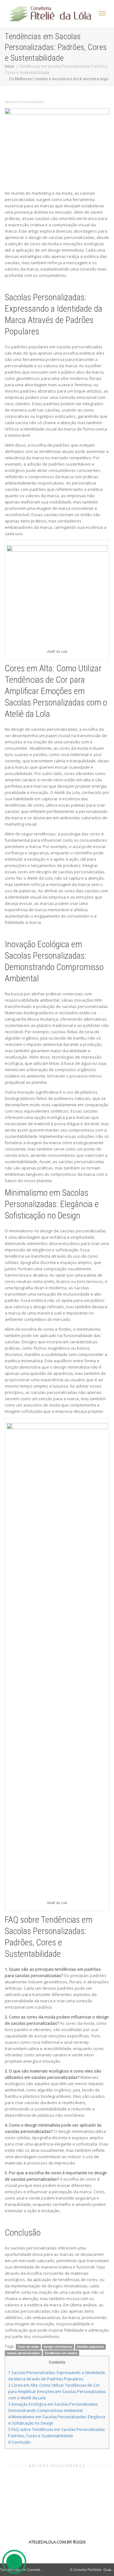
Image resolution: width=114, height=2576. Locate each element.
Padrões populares (90, 2347)
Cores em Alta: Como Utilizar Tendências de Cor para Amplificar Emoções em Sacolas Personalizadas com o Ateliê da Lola (57, 2392)
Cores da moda (28, 2347)
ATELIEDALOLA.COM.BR (50, 2542)
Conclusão (19, 2442)
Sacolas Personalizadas (24, 102)
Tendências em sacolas (61, 2353)
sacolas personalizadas (23, 2353)
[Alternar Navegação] (102, 13)
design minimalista (58, 2347)
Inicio (9, 66)
